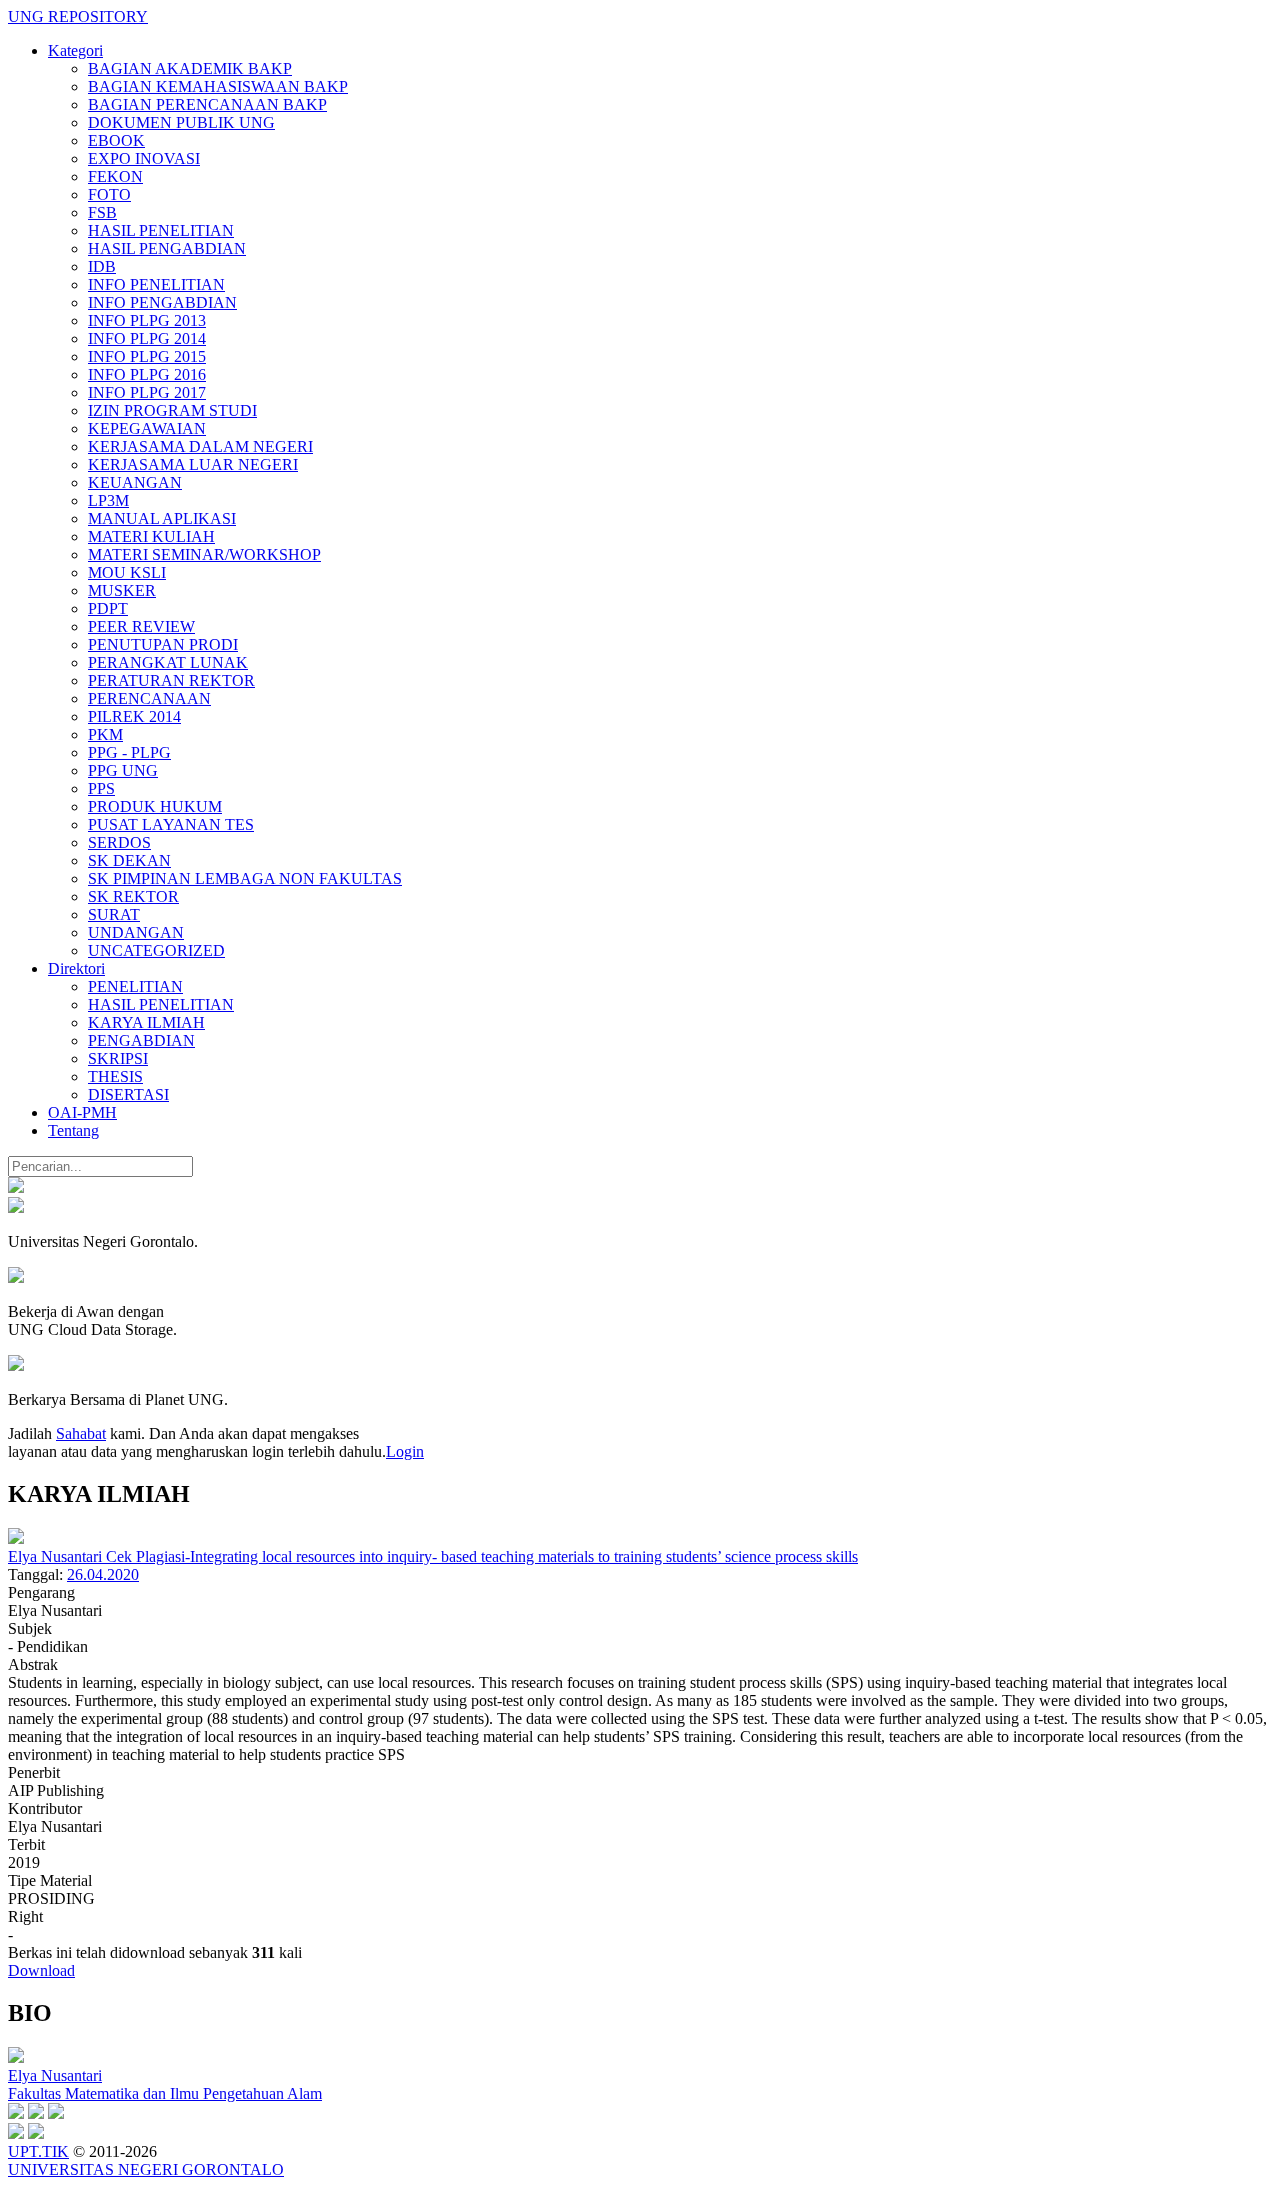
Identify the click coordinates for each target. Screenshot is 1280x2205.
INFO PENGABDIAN (162, 302)
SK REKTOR (133, 896)
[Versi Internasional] (16, 1187)
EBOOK (116, 140)
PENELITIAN (135, 986)
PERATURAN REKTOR (171, 680)
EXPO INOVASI (144, 158)
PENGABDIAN (141, 1040)
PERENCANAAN (149, 698)
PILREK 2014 (134, 716)
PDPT (108, 608)
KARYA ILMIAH (146, 1022)
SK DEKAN (129, 860)
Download (41, 1970)
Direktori (76, 968)
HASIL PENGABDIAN (167, 248)
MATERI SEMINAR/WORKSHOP (204, 554)
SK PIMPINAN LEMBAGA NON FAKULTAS (245, 878)
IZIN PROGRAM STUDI (172, 410)
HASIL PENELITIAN (161, 230)
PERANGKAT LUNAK (168, 662)
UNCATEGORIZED (156, 950)
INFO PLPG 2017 (147, 392)
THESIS (115, 1076)
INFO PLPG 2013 (147, 320)
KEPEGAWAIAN (147, 428)
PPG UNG (123, 770)
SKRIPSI (118, 1058)
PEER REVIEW (141, 626)
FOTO (109, 194)
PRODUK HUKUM (155, 806)
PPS (101, 788)
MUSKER (122, 590)
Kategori (75, 50)
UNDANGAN (136, 932)
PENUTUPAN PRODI (163, 644)
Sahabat (81, 1433)
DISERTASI (128, 1094)
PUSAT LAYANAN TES (171, 824)
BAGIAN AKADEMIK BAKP (190, 68)
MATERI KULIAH (151, 536)
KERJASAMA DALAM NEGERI (200, 446)
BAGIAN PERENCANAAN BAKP (207, 104)
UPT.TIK (38, 2151)
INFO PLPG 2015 (147, 356)
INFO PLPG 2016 (147, 374)
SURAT (114, 914)
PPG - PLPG (129, 752)
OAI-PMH (82, 1112)
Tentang (73, 1130)
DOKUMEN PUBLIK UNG (181, 122)
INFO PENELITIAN (156, 284)
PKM (105, 734)
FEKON (115, 176)
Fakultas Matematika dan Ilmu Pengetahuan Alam (165, 2093)
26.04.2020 (103, 1574)
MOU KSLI (127, 572)
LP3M (108, 500)
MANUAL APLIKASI (162, 518)
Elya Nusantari (55, 2075)
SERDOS (119, 842)
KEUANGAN (135, 482)
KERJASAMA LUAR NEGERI (193, 464)
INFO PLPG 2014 (147, 338)
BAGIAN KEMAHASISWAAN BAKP (218, 86)
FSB (102, 212)
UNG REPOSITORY (78, 16)
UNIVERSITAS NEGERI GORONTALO (146, 2169)
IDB (102, 266)
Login (405, 1451)
